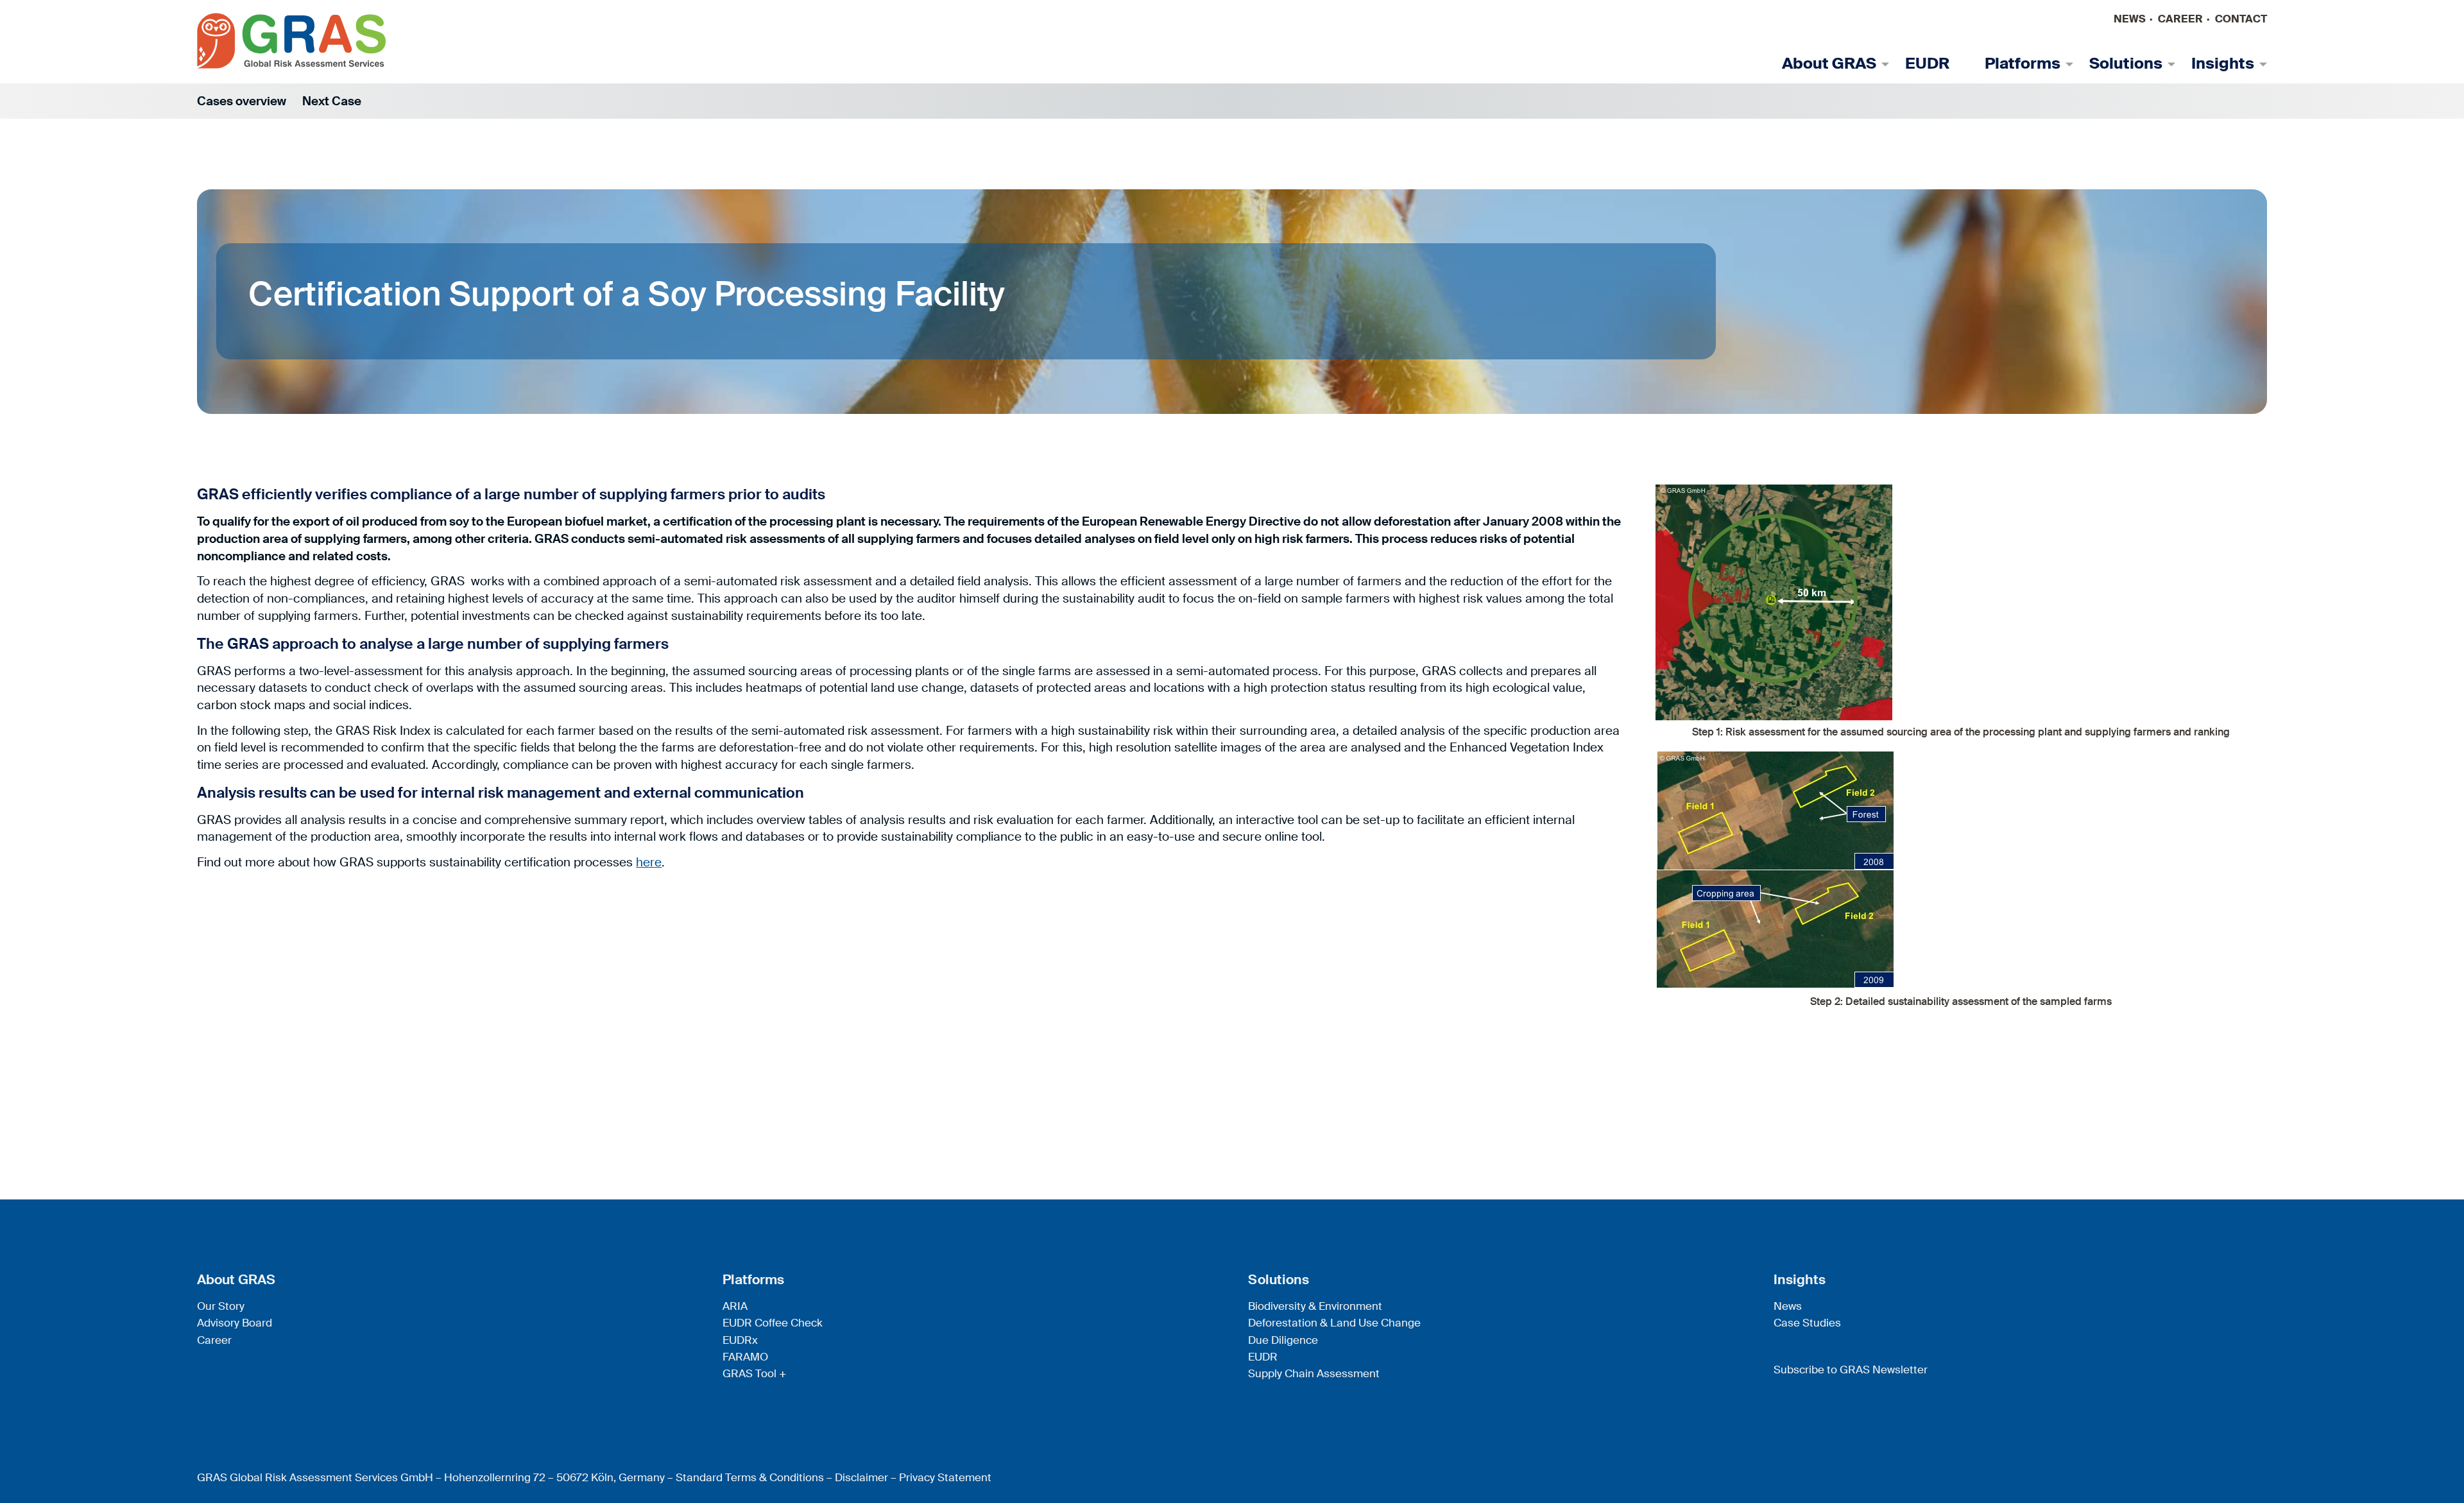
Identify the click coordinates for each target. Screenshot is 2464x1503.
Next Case (332, 101)
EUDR (1927, 64)
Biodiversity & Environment (1315, 1306)
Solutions (2126, 64)
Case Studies (1807, 1323)
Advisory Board (235, 1323)
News (2130, 19)
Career (2180, 19)
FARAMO (745, 1357)
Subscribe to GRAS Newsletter (1851, 1370)
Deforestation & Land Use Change (1334, 1323)
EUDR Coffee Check (773, 1323)
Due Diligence (1283, 1340)
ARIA (735, 1306)
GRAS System (292, 41)
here (649, 862)
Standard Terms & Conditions (750, 1477)
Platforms (2023, 64)
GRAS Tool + (755, 1373)
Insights (2223, 64)
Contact (2241, 19)
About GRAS (1829, 64)
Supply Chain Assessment (1314, 1373)
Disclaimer (861, 1477)
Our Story (221, 1306)
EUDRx (740, 1340)
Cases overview (242, 101)
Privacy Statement (945, 1477)
